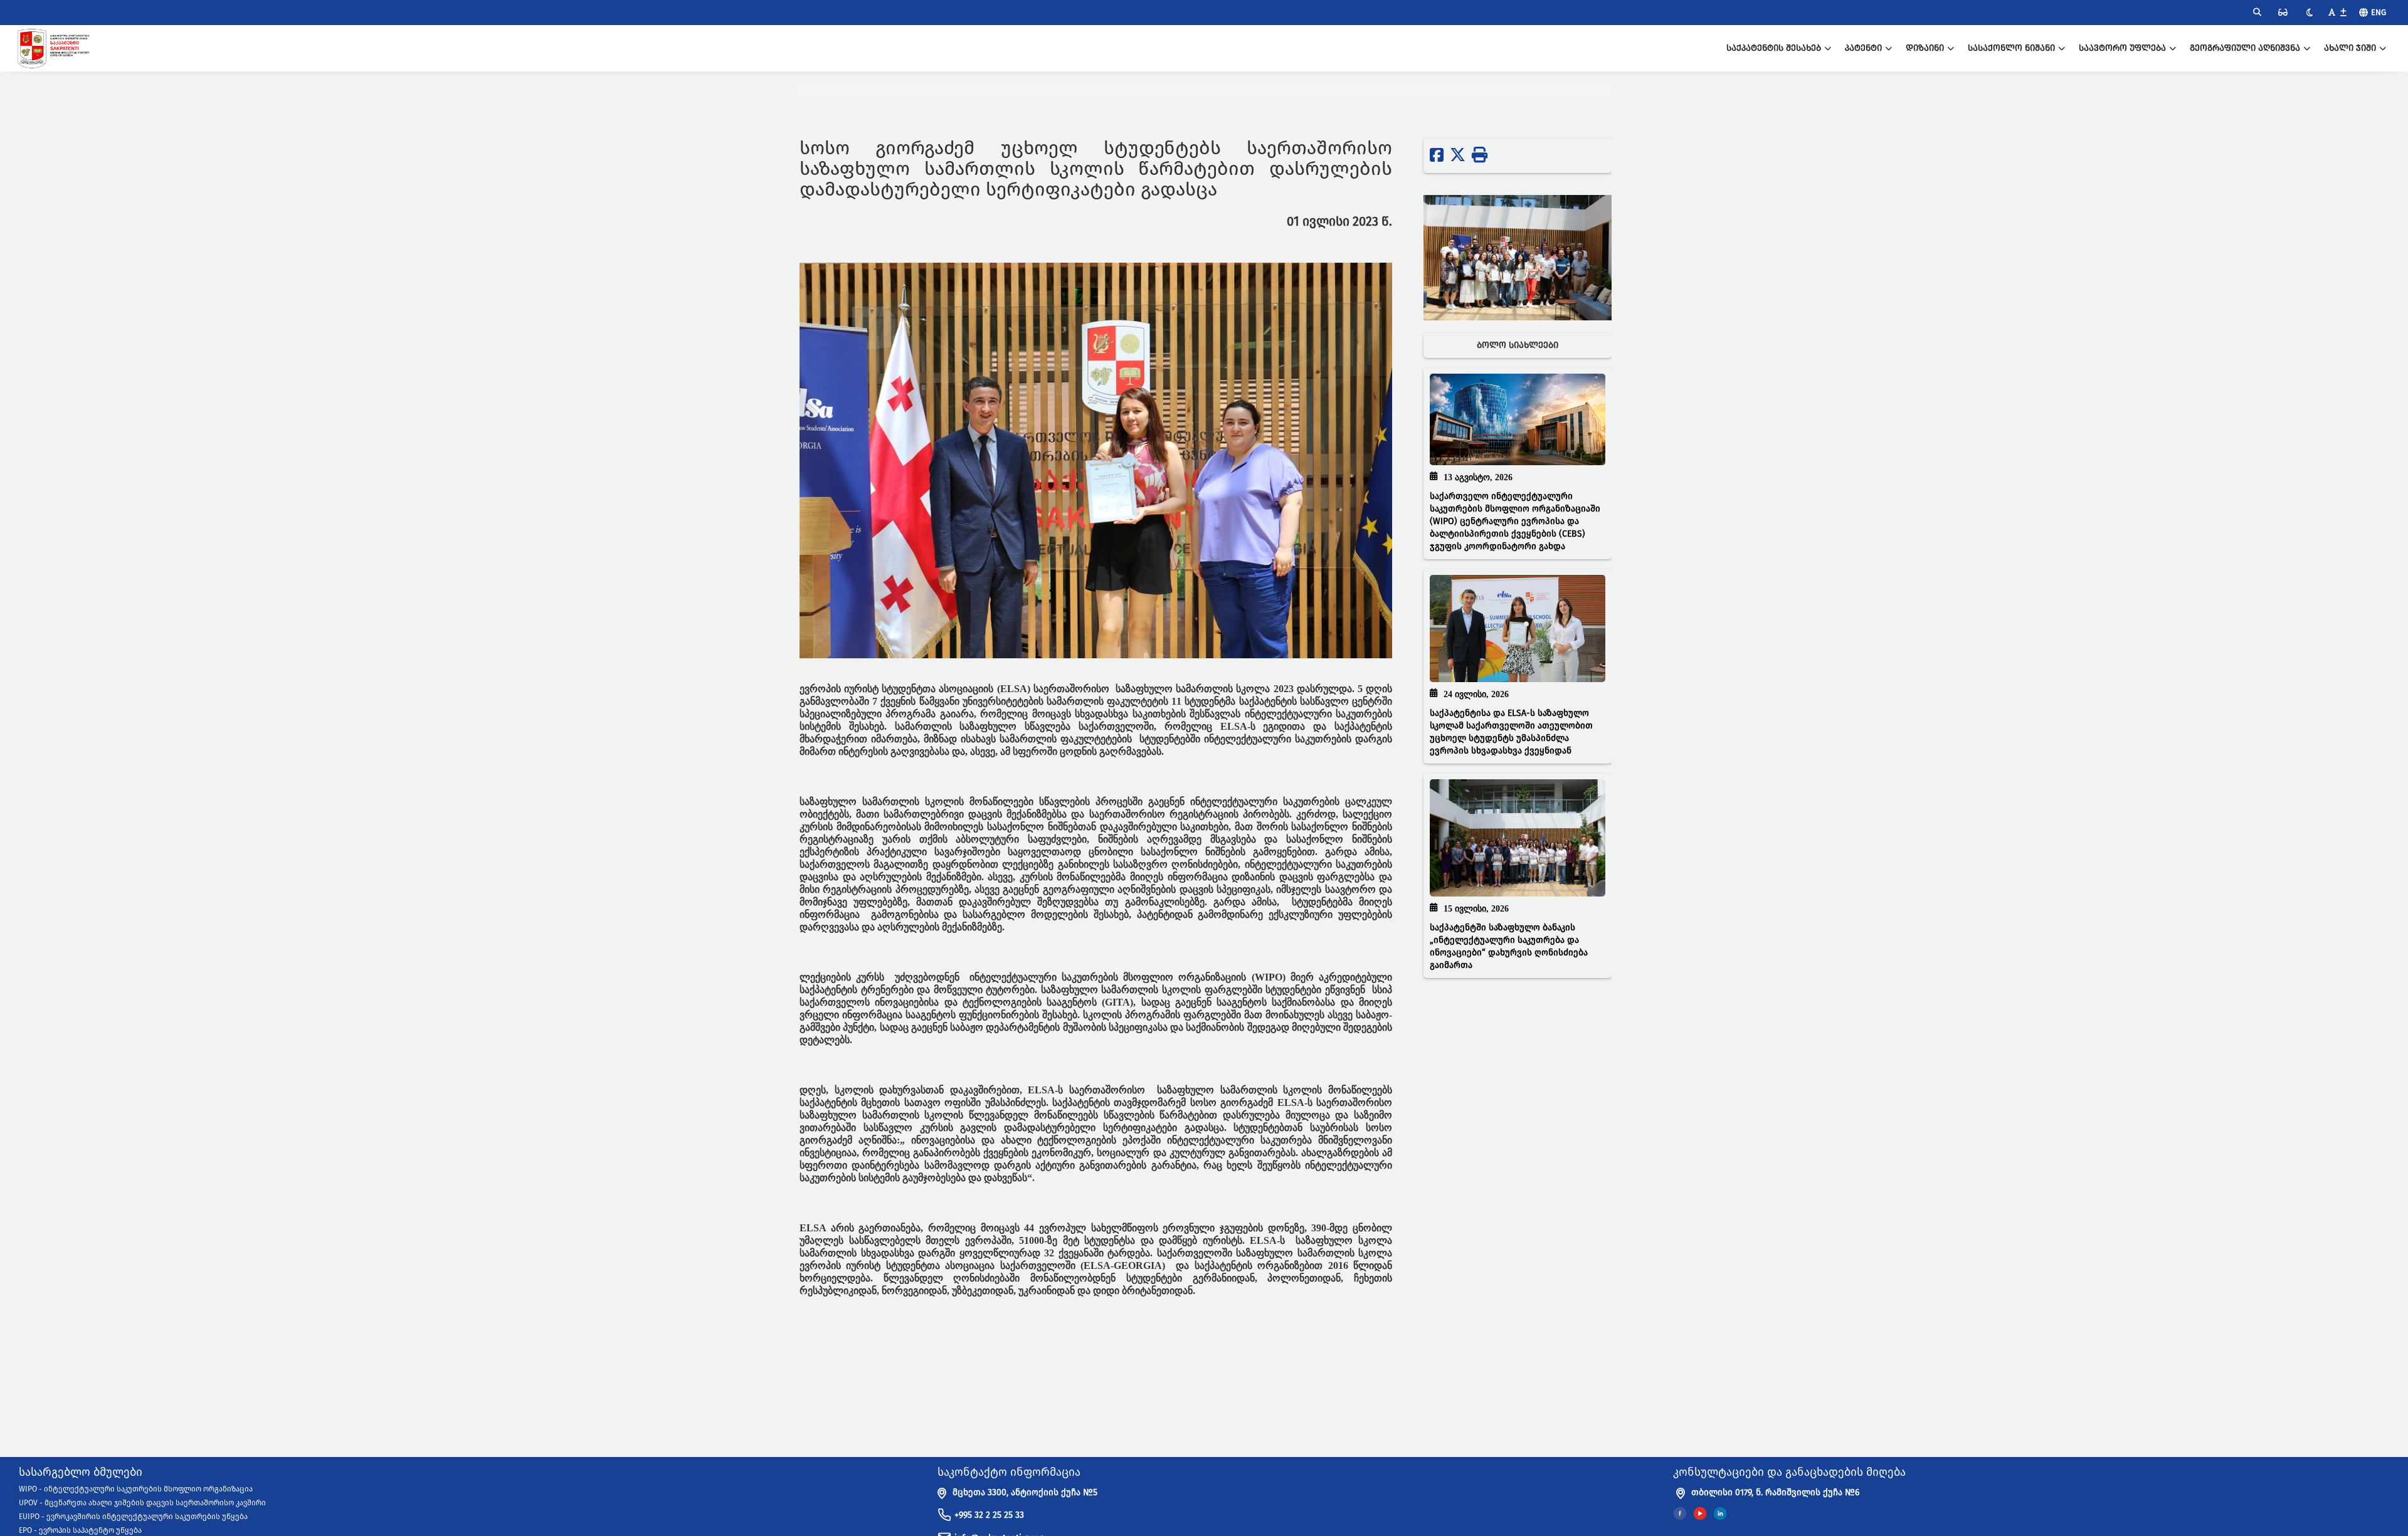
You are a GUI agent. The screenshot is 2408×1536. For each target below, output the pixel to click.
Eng (2379, 12)
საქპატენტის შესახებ (1774, 48)
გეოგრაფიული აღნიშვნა (2245, 48)
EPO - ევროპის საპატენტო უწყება (80, 1530)
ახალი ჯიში (2350, 48)
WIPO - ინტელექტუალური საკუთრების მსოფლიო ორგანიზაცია (136, 1489)
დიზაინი (1925, 48)
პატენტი (1863, 48)
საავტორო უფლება (2122, 48)
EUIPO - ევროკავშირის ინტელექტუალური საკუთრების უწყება (133, 1517)
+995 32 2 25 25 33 (989, 1515)
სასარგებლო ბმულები (81, 1473)
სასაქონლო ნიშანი (2011, 48)
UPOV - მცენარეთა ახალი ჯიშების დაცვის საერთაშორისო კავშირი (142, 1503)
